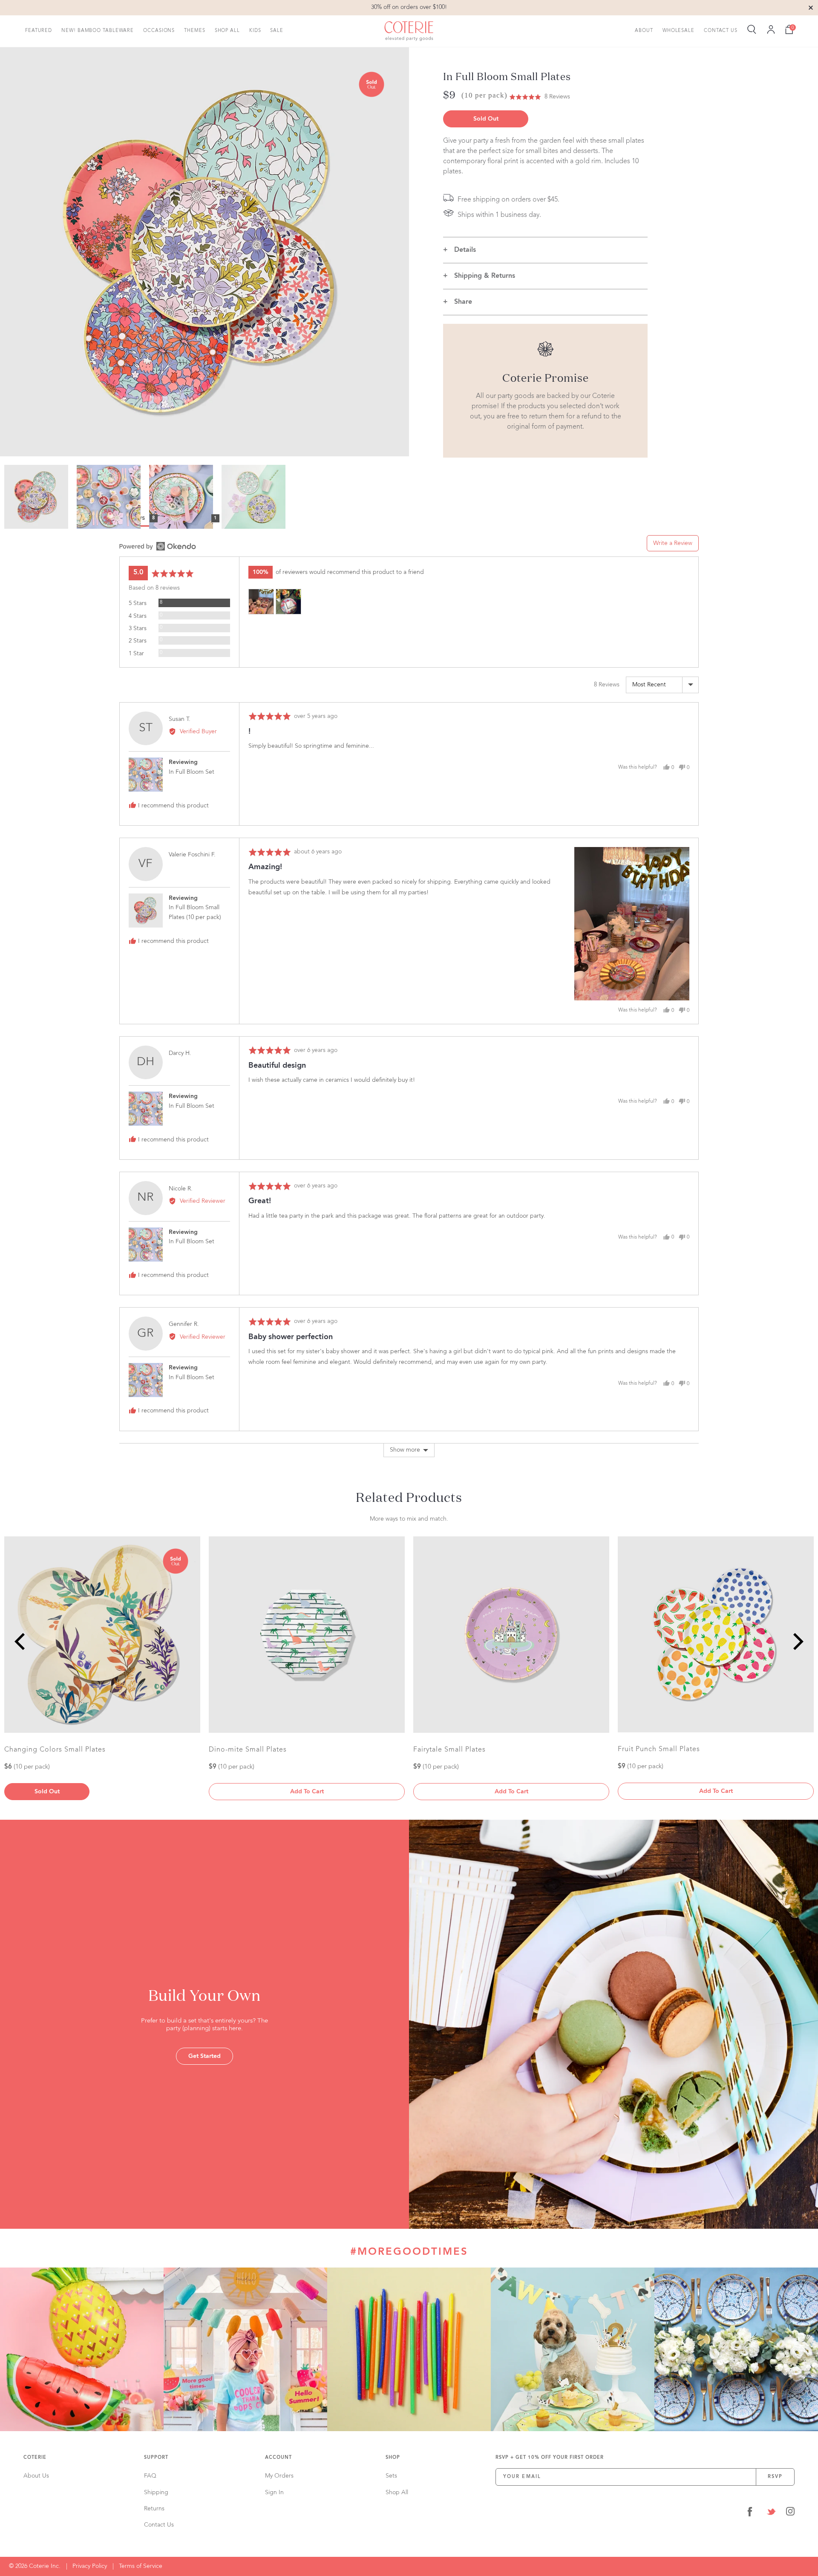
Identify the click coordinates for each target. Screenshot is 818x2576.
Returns (154, 2509)
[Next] (797, 1641)
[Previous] (21, 1641)
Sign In (274, 2492)
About (644, 30)
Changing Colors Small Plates (55, 1750)
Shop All (227, 30)
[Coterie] (409, 31)
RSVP (775, 2477)
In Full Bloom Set (192, 772)
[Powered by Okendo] (158, 546)
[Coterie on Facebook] (750, 2513)
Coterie (35, 2458)
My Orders (279, 2476)
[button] (540, 97)
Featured (39, 30)
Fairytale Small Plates (449, 1750)
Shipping (156, 2492)
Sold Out (486, 119)
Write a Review (673, 543)
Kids (255, 30)
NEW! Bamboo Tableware (98, 30)
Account (278, 2458)
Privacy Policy (90, 2566)
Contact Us (721, 30)
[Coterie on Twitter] (771, 2513)
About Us (36, 2476)
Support (156, 2458)
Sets (391, 2476)
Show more (405, 1450)
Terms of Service (141, 2566)
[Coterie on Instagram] (790, 2513)
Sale (277, 30)
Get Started (204, 2056)
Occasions (159, 30)
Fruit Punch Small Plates (659, 1749)
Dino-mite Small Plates (248, 1750)
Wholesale (678, 30)
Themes (194, 30)
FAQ (150, 2476)
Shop (393, 2458)
